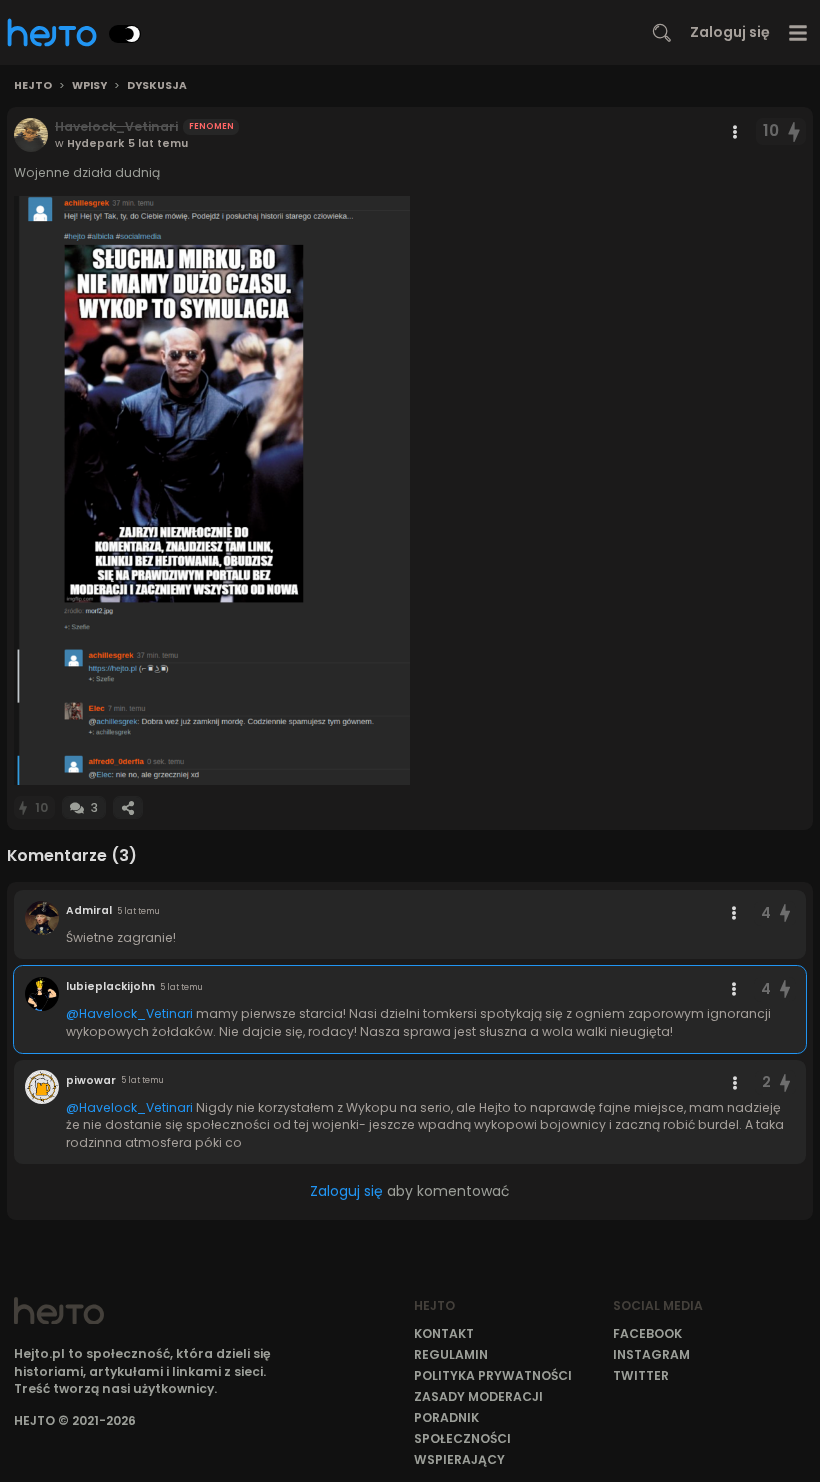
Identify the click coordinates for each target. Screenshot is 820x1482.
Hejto (33, 86)
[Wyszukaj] (662, 33)
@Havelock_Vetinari (129, 1013)
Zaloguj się (730, 32)
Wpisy (89, 86)
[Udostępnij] (128, 807)
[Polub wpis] (795, 131)
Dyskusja (157, 86)
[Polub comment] (785, 913)
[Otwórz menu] (798, 32)
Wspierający (459, 1459)
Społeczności (462, 1438)
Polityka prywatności (493, 1375)
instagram (651, 1354)
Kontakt (444, 1333)
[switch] (125, 34)
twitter (641, 1375)
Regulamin (451, 1354)
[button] (212, 490)
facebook (647, 1333)
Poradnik (446, 1417)
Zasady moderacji (478, 1396)
